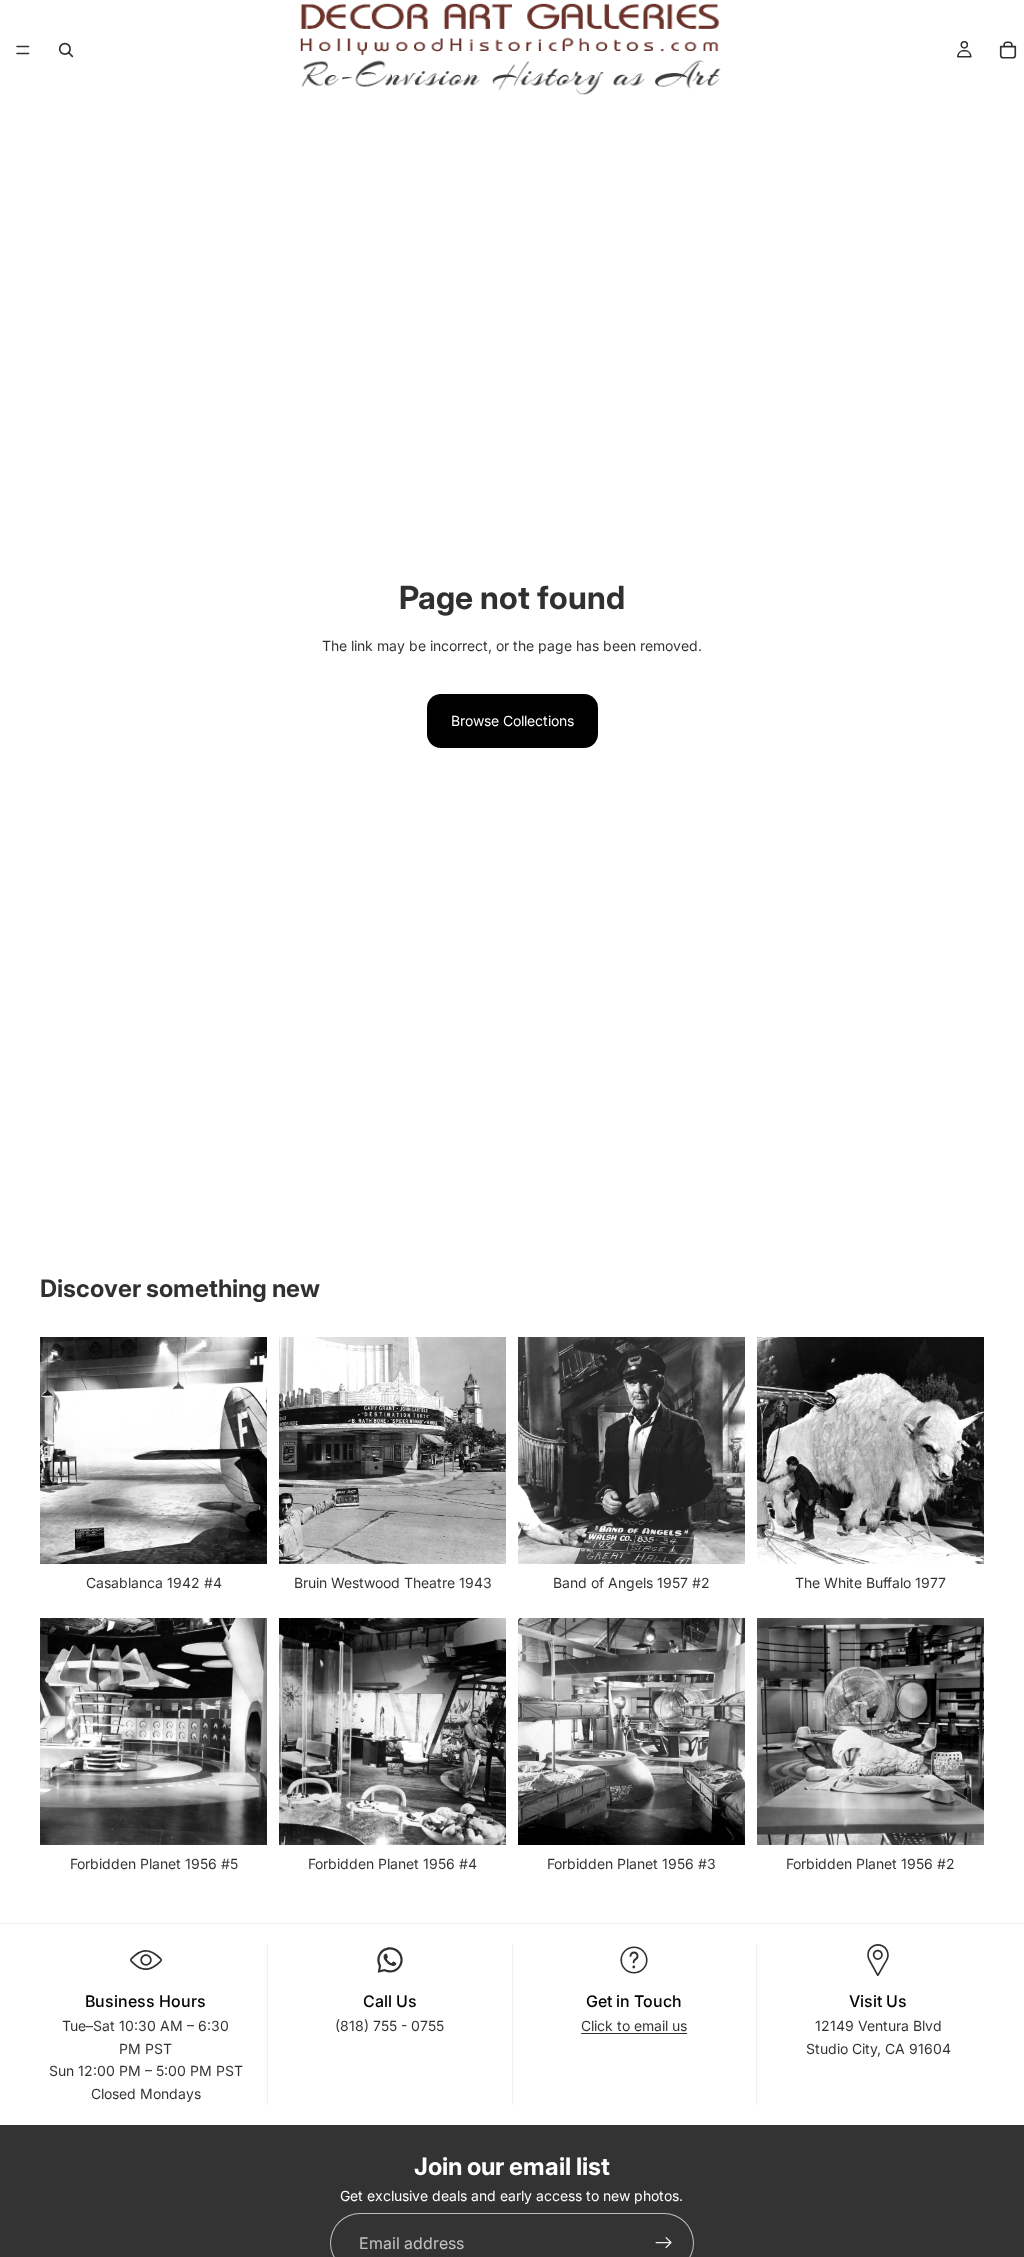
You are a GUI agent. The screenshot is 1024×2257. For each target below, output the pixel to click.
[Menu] (23, 50)
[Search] (66, 50)
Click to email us (634, 2025)
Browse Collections (512, 720)
